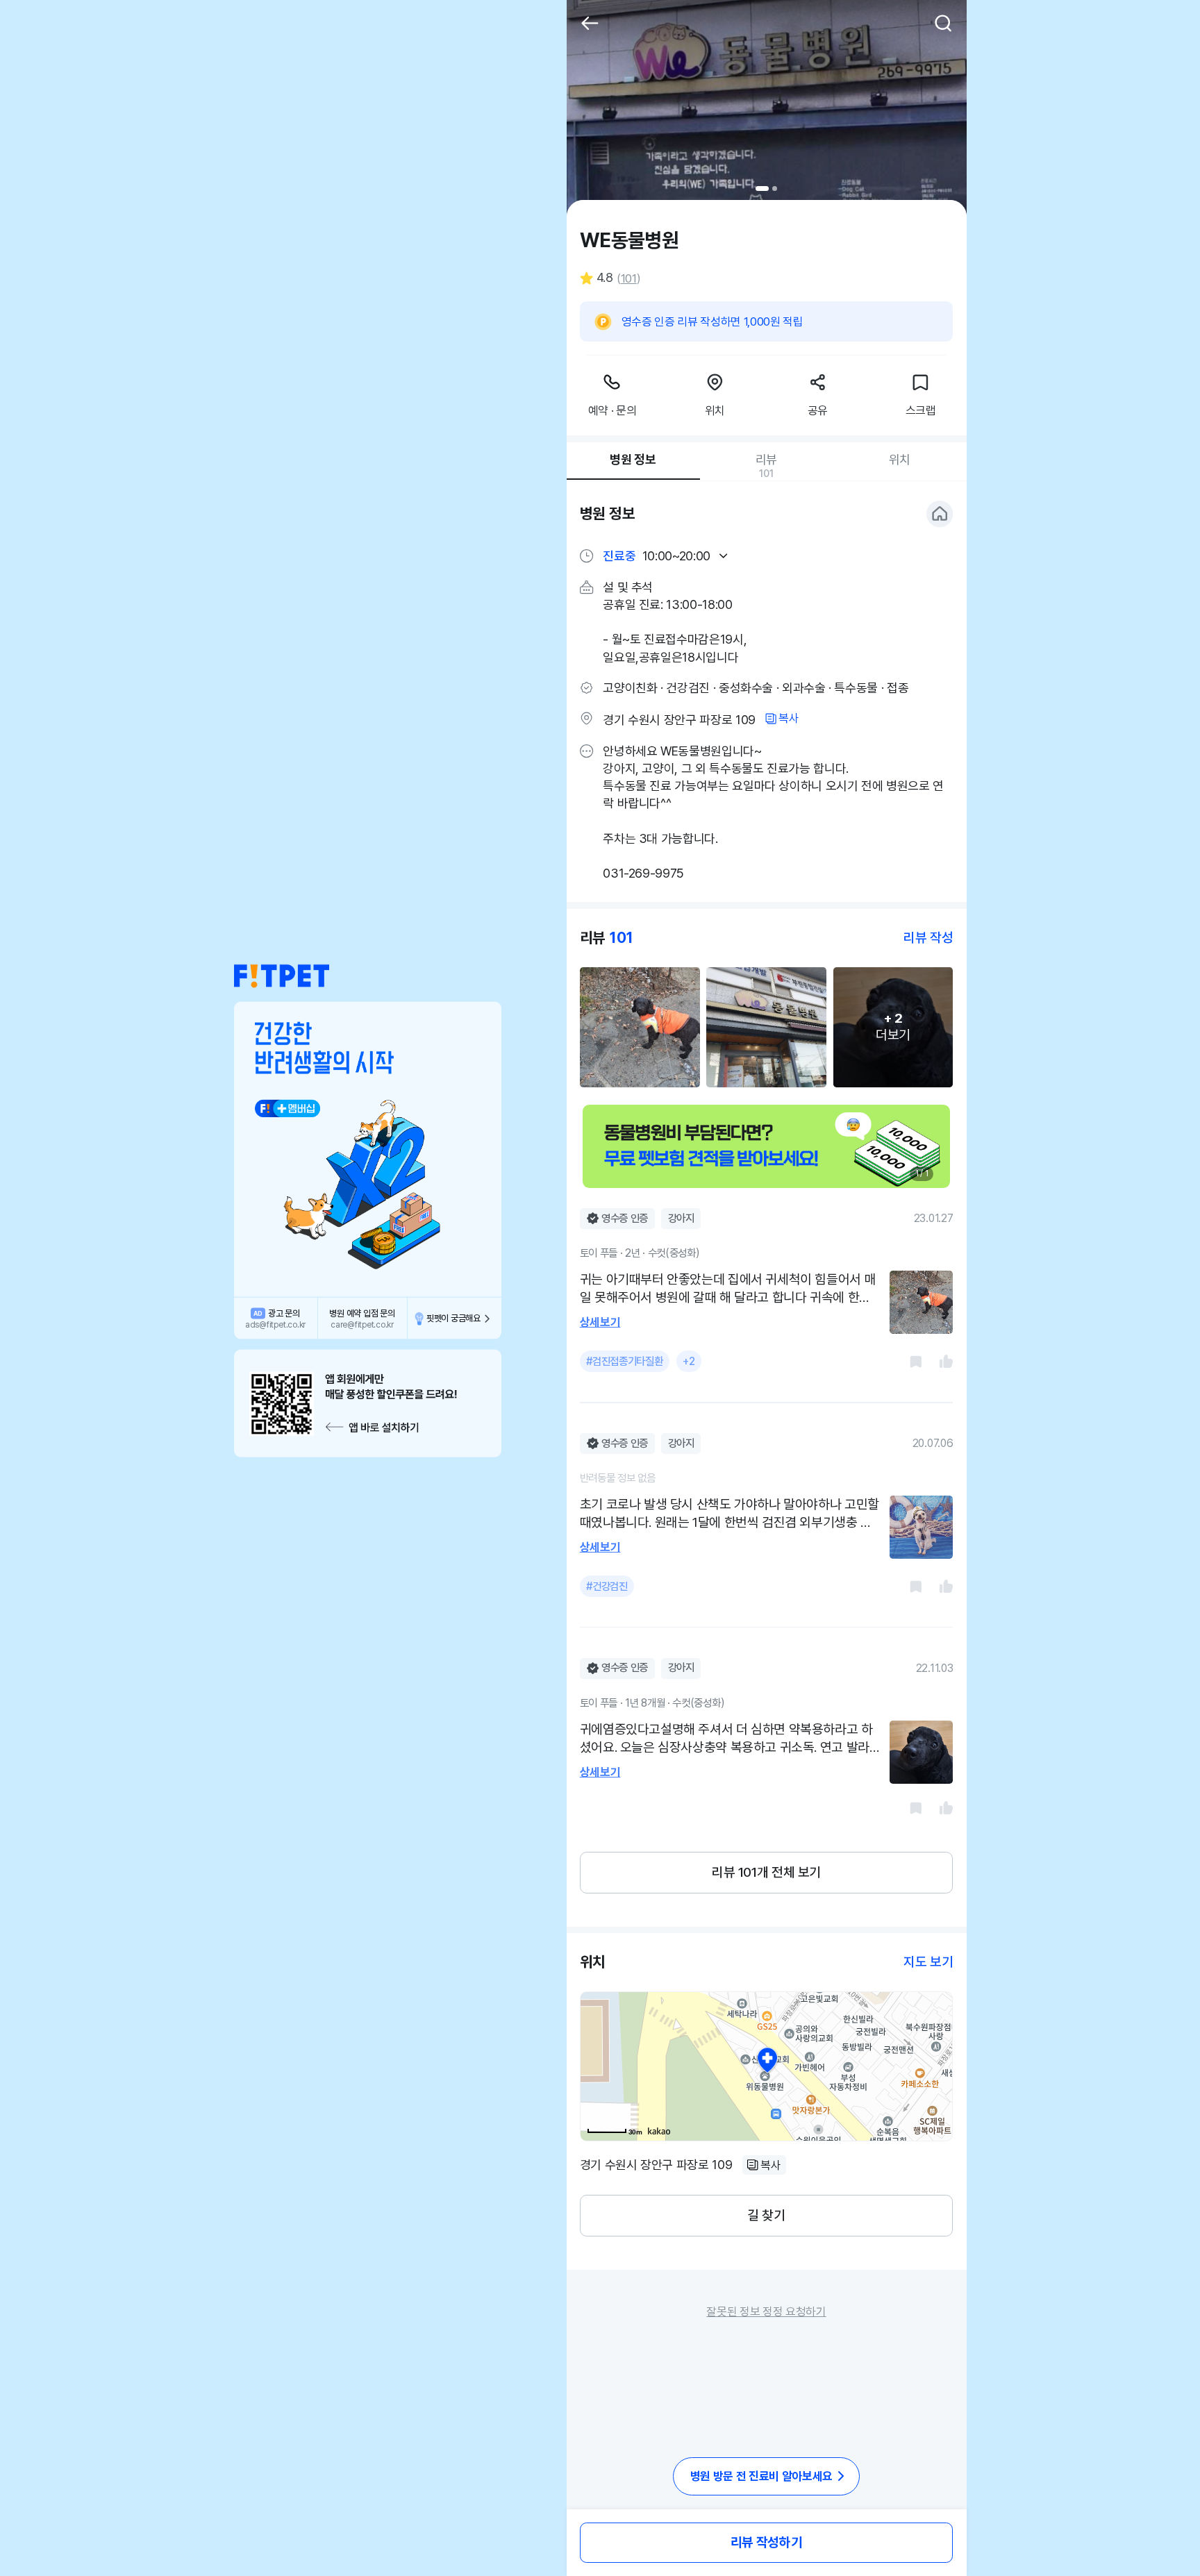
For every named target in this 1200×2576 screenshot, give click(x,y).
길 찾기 (766, 2215)
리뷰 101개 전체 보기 (766, 1872)
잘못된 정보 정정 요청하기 (766, 2311)
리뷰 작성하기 (766, 2542)
